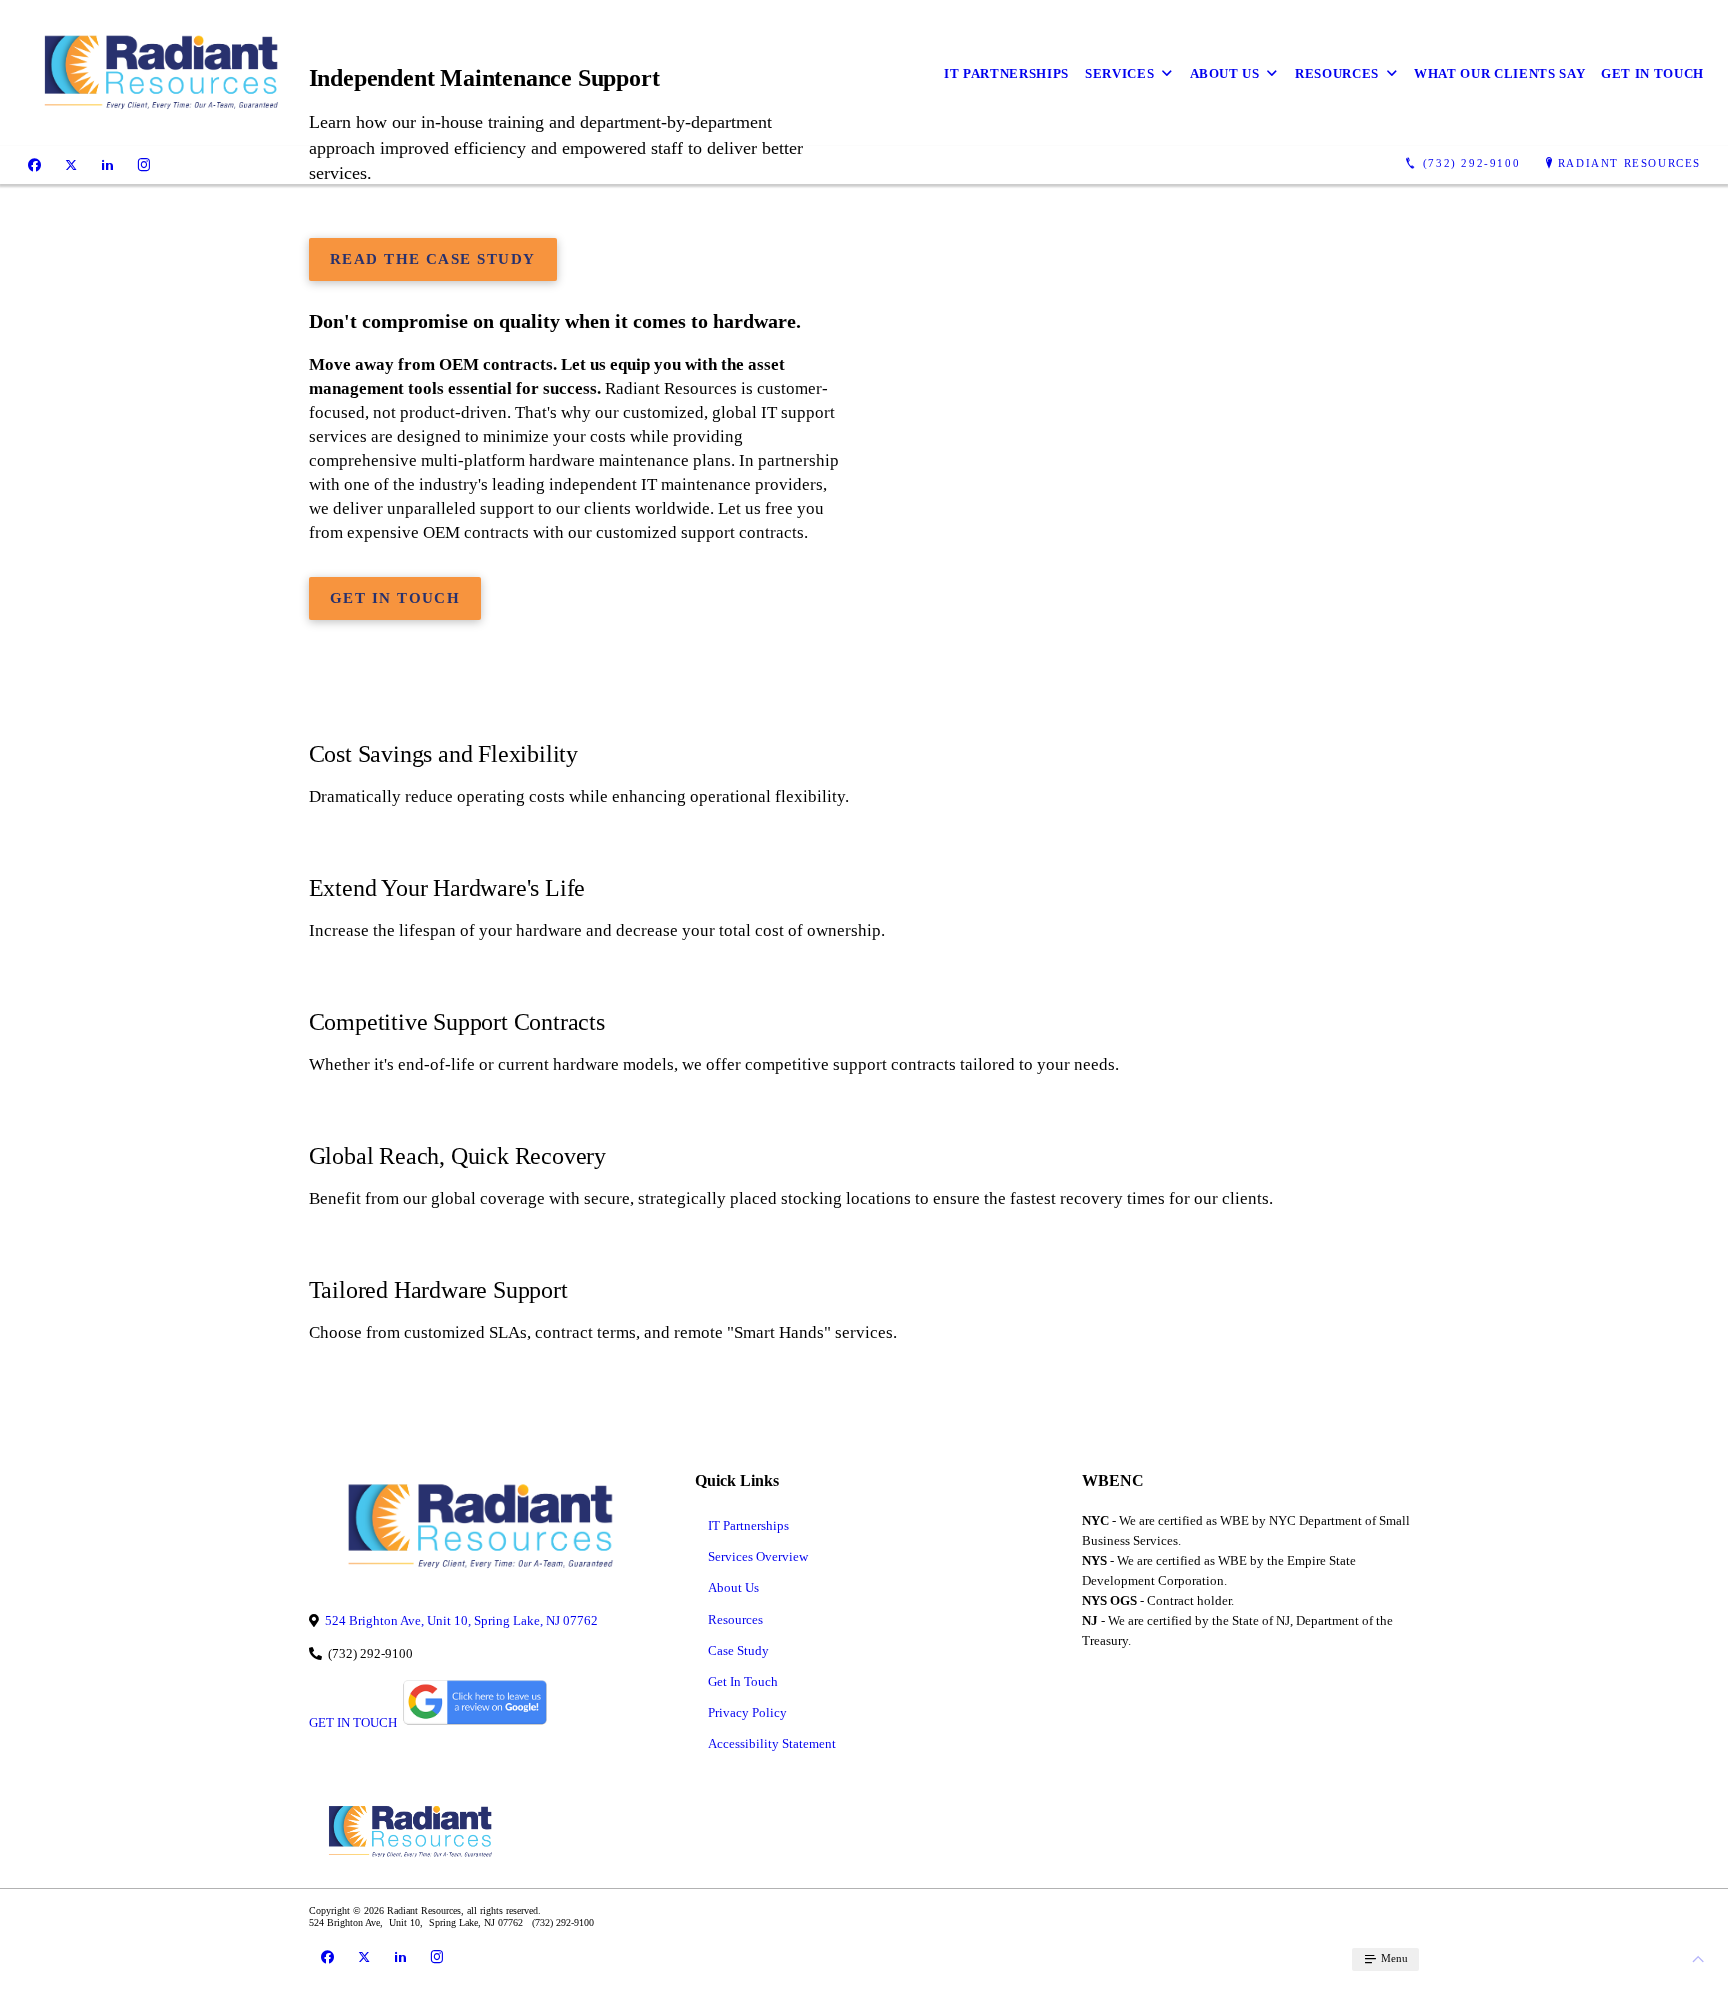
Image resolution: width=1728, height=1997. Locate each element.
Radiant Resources (1629, 163)
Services (1119, 73)
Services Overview (758, 1556)
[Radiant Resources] (158, 73)
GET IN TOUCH (353, 1722)
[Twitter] (71, 164)
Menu (1393, 1958)
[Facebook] (34, 164)
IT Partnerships (1006, 73)
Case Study (738, 1650)
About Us (1225, 73)
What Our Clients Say (1499, 73)
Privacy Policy (747, 1712)
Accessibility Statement (772, 1743)
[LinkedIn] (107, 164)
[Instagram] (144, 164)
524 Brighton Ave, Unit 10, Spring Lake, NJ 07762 (461, 1620)
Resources (1337, 73)
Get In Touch (1652, 73)
